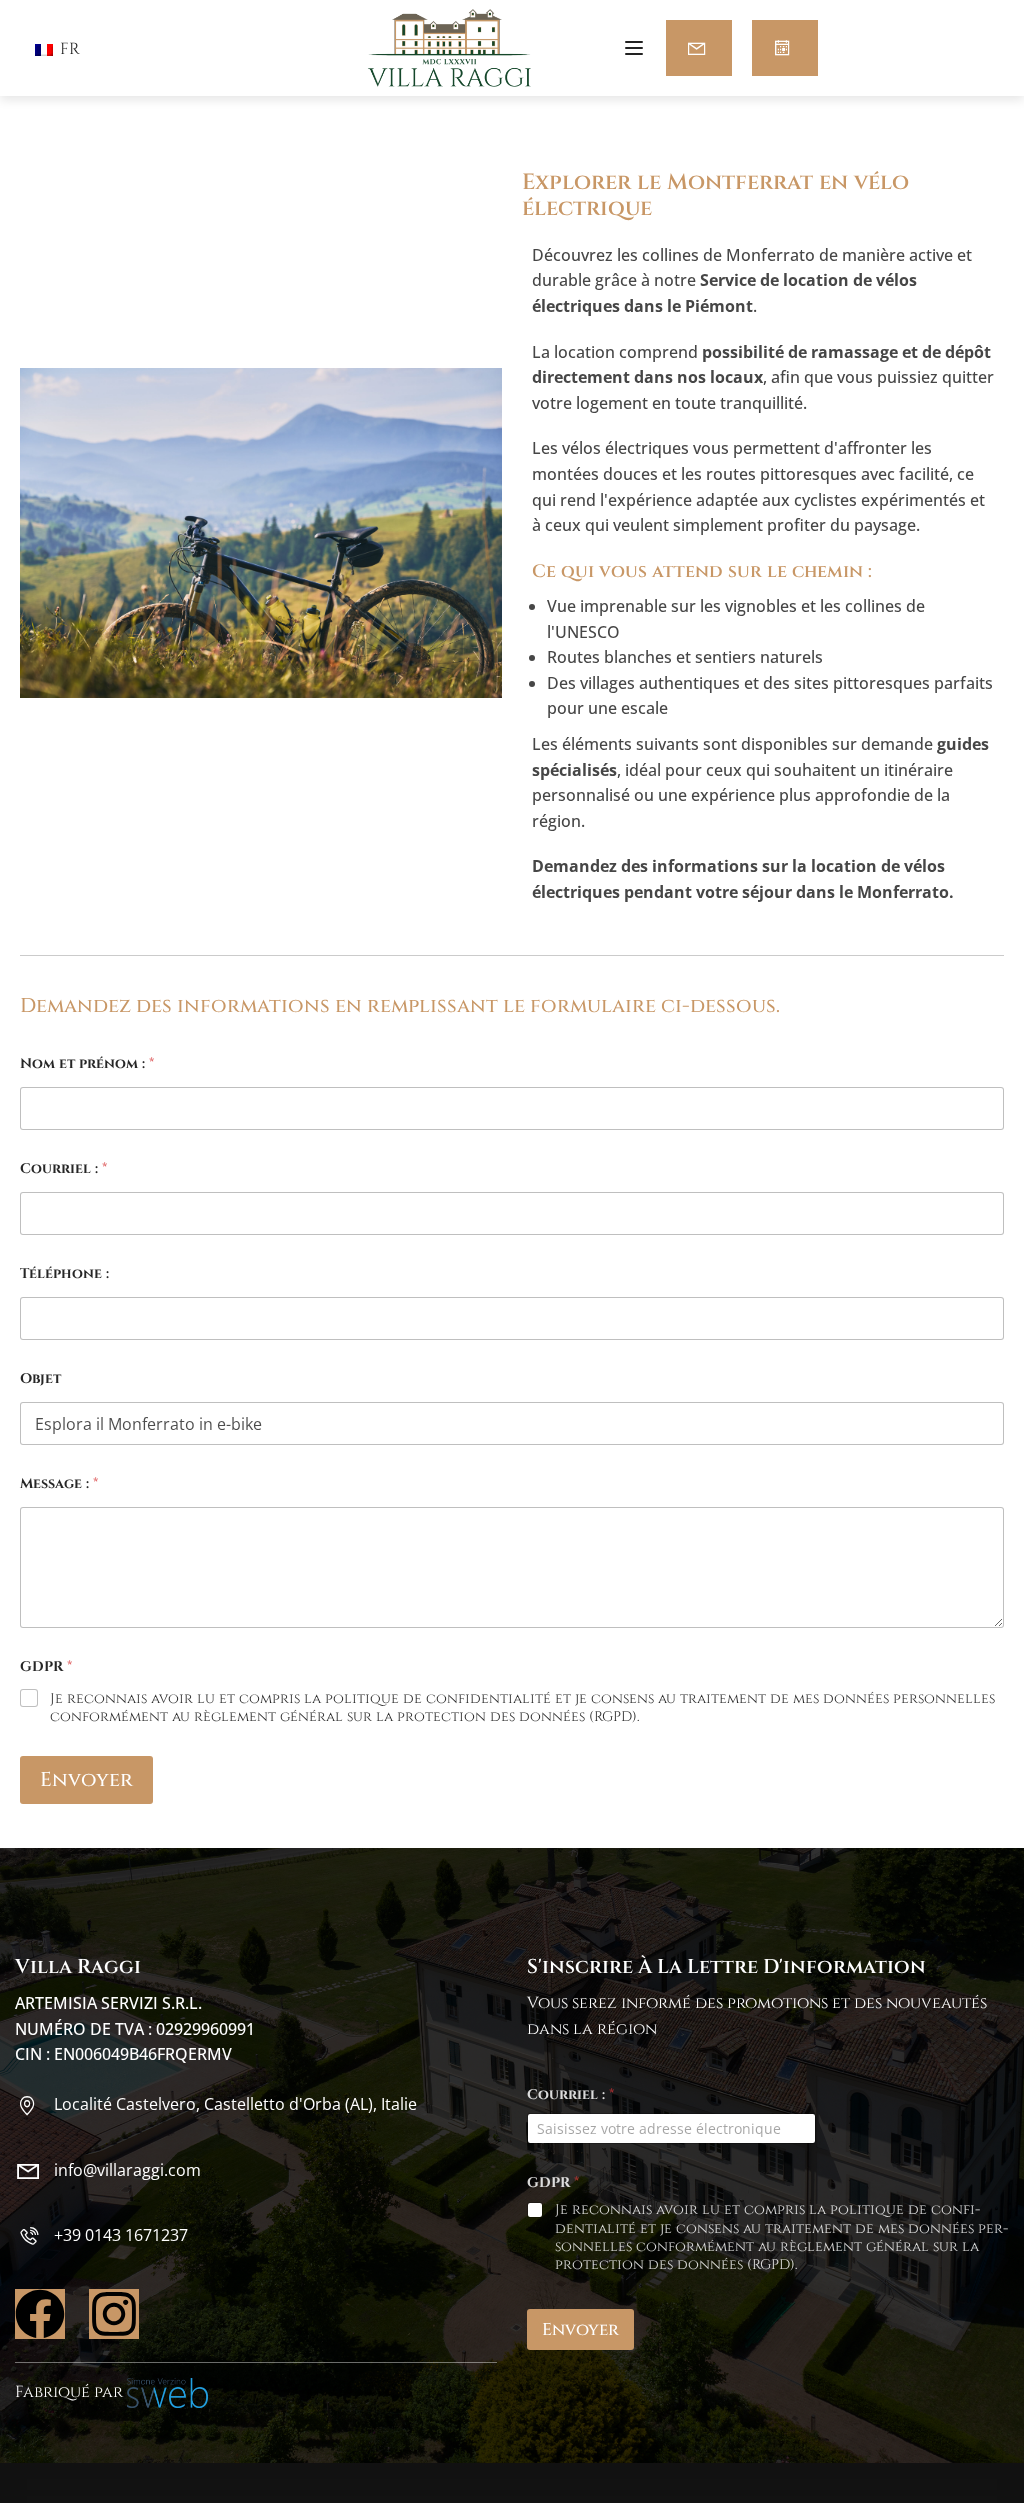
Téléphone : (64, 1273)
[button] (699, 48)
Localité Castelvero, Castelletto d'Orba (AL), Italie (235, 2104)
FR (68, 49)
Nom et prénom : (87, 1063)
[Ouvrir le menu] (636, 51)
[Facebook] (40, 2314)
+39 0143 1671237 (121, 2235)
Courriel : (63, 1168)
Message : (59, 1483)
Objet (40, 1378)
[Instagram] (114, 2314)
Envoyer (86, 1779)
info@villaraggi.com (127, 2170)
